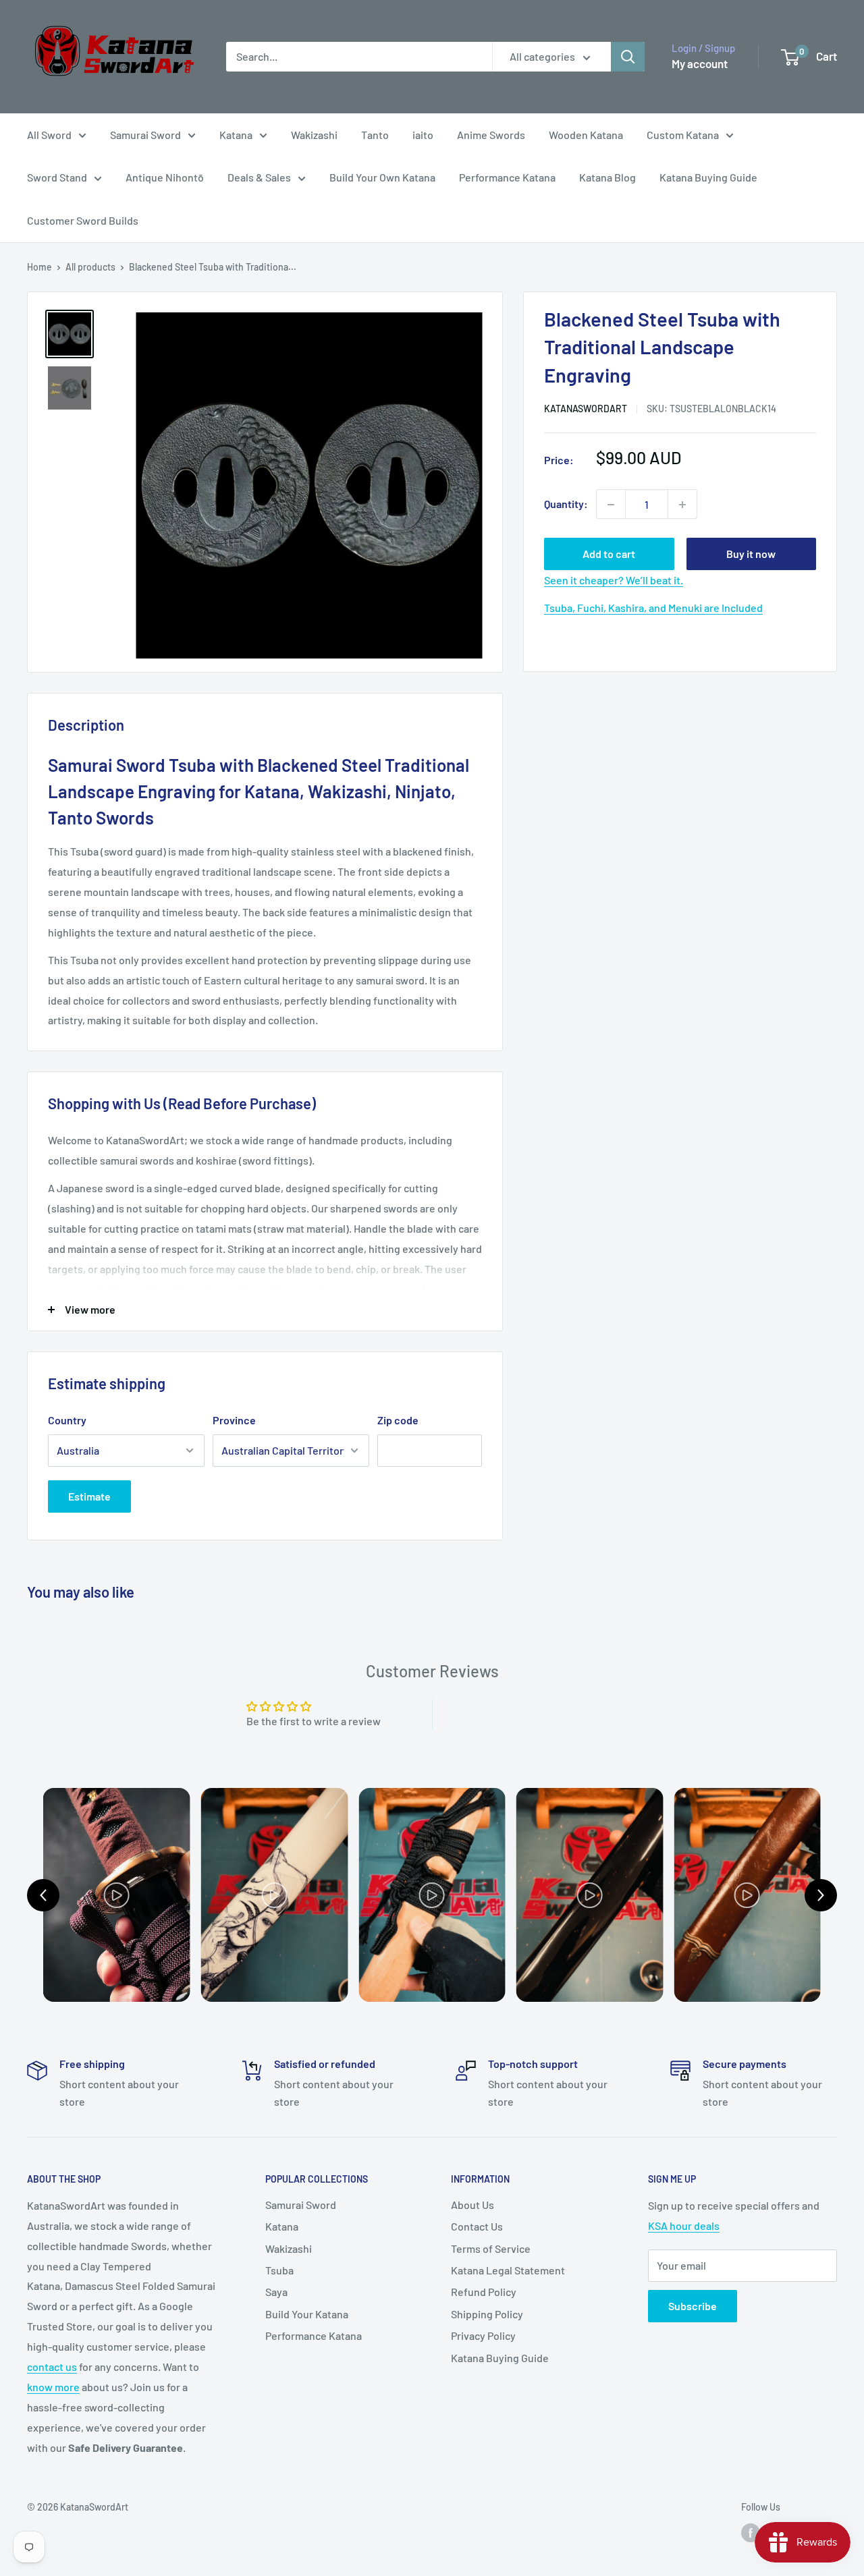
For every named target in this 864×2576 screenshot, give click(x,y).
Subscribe (693, 2306)
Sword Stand (57, 177)
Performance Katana (507, 177)
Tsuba (279, 2270)
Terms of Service (491, 2248)
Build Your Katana (307, 2314)
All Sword (49, 135)
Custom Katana (683, 135)
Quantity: (566, 504)
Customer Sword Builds (83, 220)
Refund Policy (484, 2292)
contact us (52, 2367)
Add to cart (609, 554)
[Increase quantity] (682, 505)
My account (700, 63)
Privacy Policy (483, 2335)
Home (39, 267)
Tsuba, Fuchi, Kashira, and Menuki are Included (653, 608)
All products (90, 267)
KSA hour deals (684, 2225)
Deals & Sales (259, 177)
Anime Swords (491, 135)
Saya (276, 2292)
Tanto (375, 135)
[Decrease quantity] (611, 505)
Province (234, 1420)
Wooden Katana (586, 135)
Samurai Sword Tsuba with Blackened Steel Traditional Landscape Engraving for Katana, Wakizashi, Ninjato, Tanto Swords (259, 791)
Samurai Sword (145, 135)
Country (67, 1420)
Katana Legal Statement (508, 2270)
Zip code (398, 1420)
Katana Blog (607, 177)
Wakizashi (314, 135)
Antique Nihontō (165, 177)
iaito (423, 135)
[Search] (628, 57)
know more (53, 2387)
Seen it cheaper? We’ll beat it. (614, 581)
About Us (473, 2205)
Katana (236, 135)
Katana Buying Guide (708, 177)
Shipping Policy (487, 2314)
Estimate (89, 1496)
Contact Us (477, 2226)
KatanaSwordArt (586, 409)
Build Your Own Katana (382, 177)
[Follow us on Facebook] (751, 2533)
